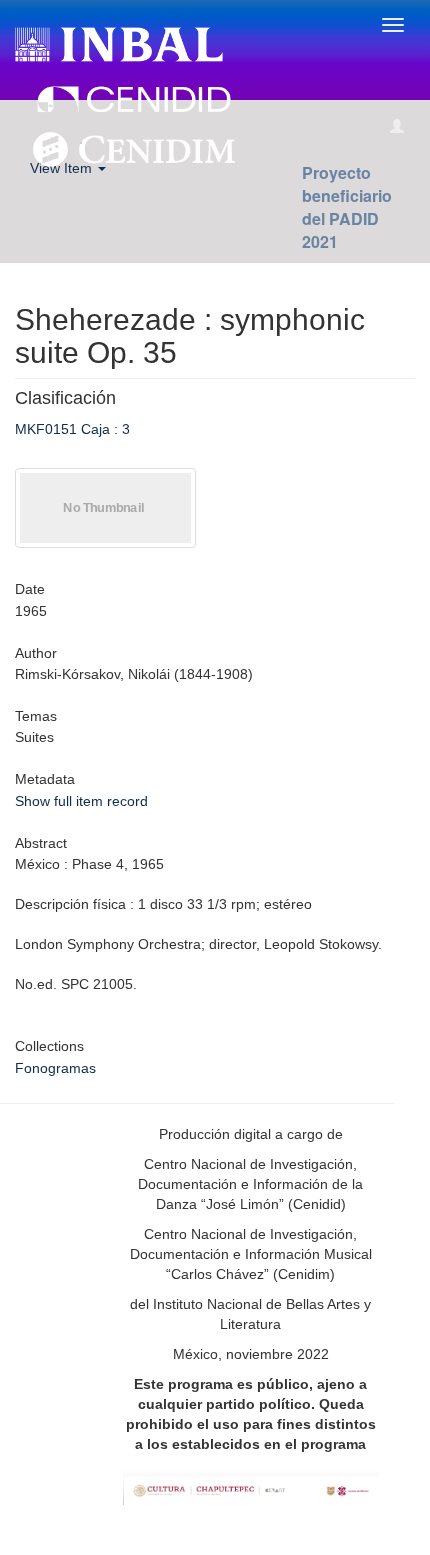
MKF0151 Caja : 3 (72, 429)
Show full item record (81, 801)
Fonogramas (55, 1068)
